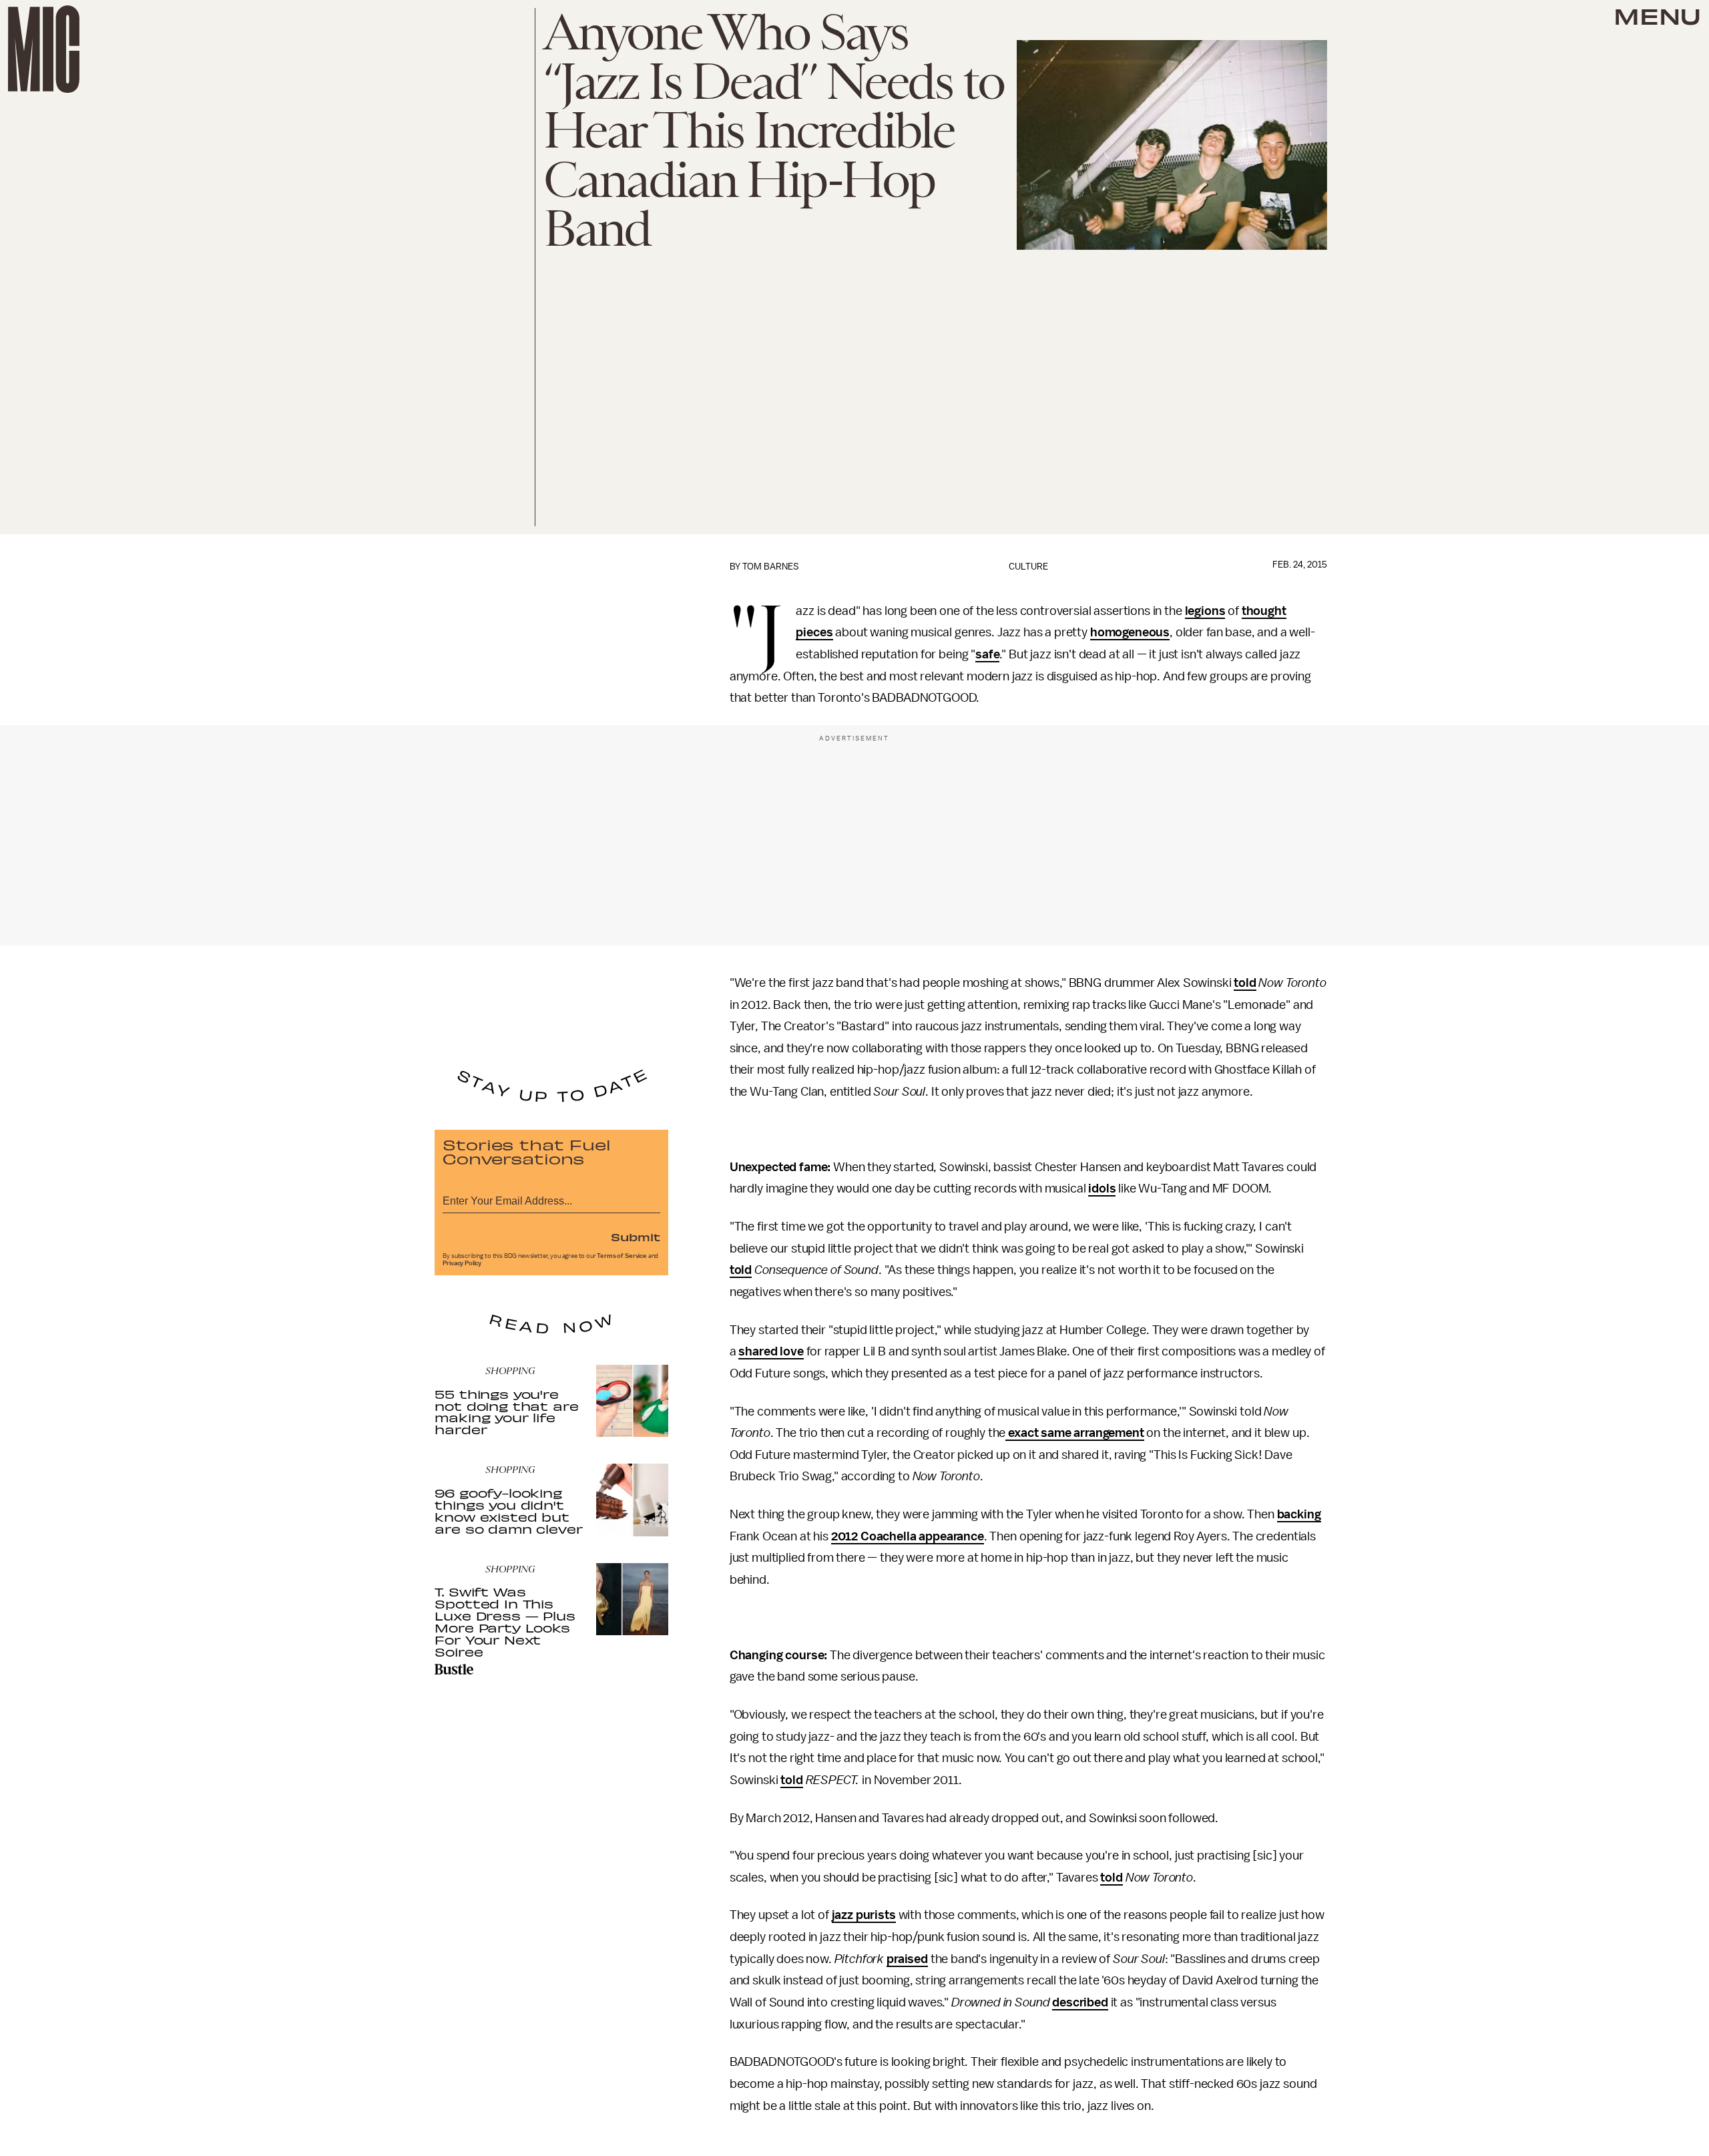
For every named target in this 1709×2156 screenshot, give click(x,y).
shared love (771, 1351)
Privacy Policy (462, 1263)
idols (1102, 1189)
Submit (636, 1237)
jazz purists (864, 1915)
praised (907, 1959)
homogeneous (1130, 632)
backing (1299, 1514)
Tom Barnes (771, 567)
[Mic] (44, 49)
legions (1205, 611)
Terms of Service (622, 1256)
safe (987, 654)
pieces (814, 632)
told (1245, 983)
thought (1264, 611)
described (1080, 2002)
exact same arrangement (1074, 1433)
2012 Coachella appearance (908, 1536)
